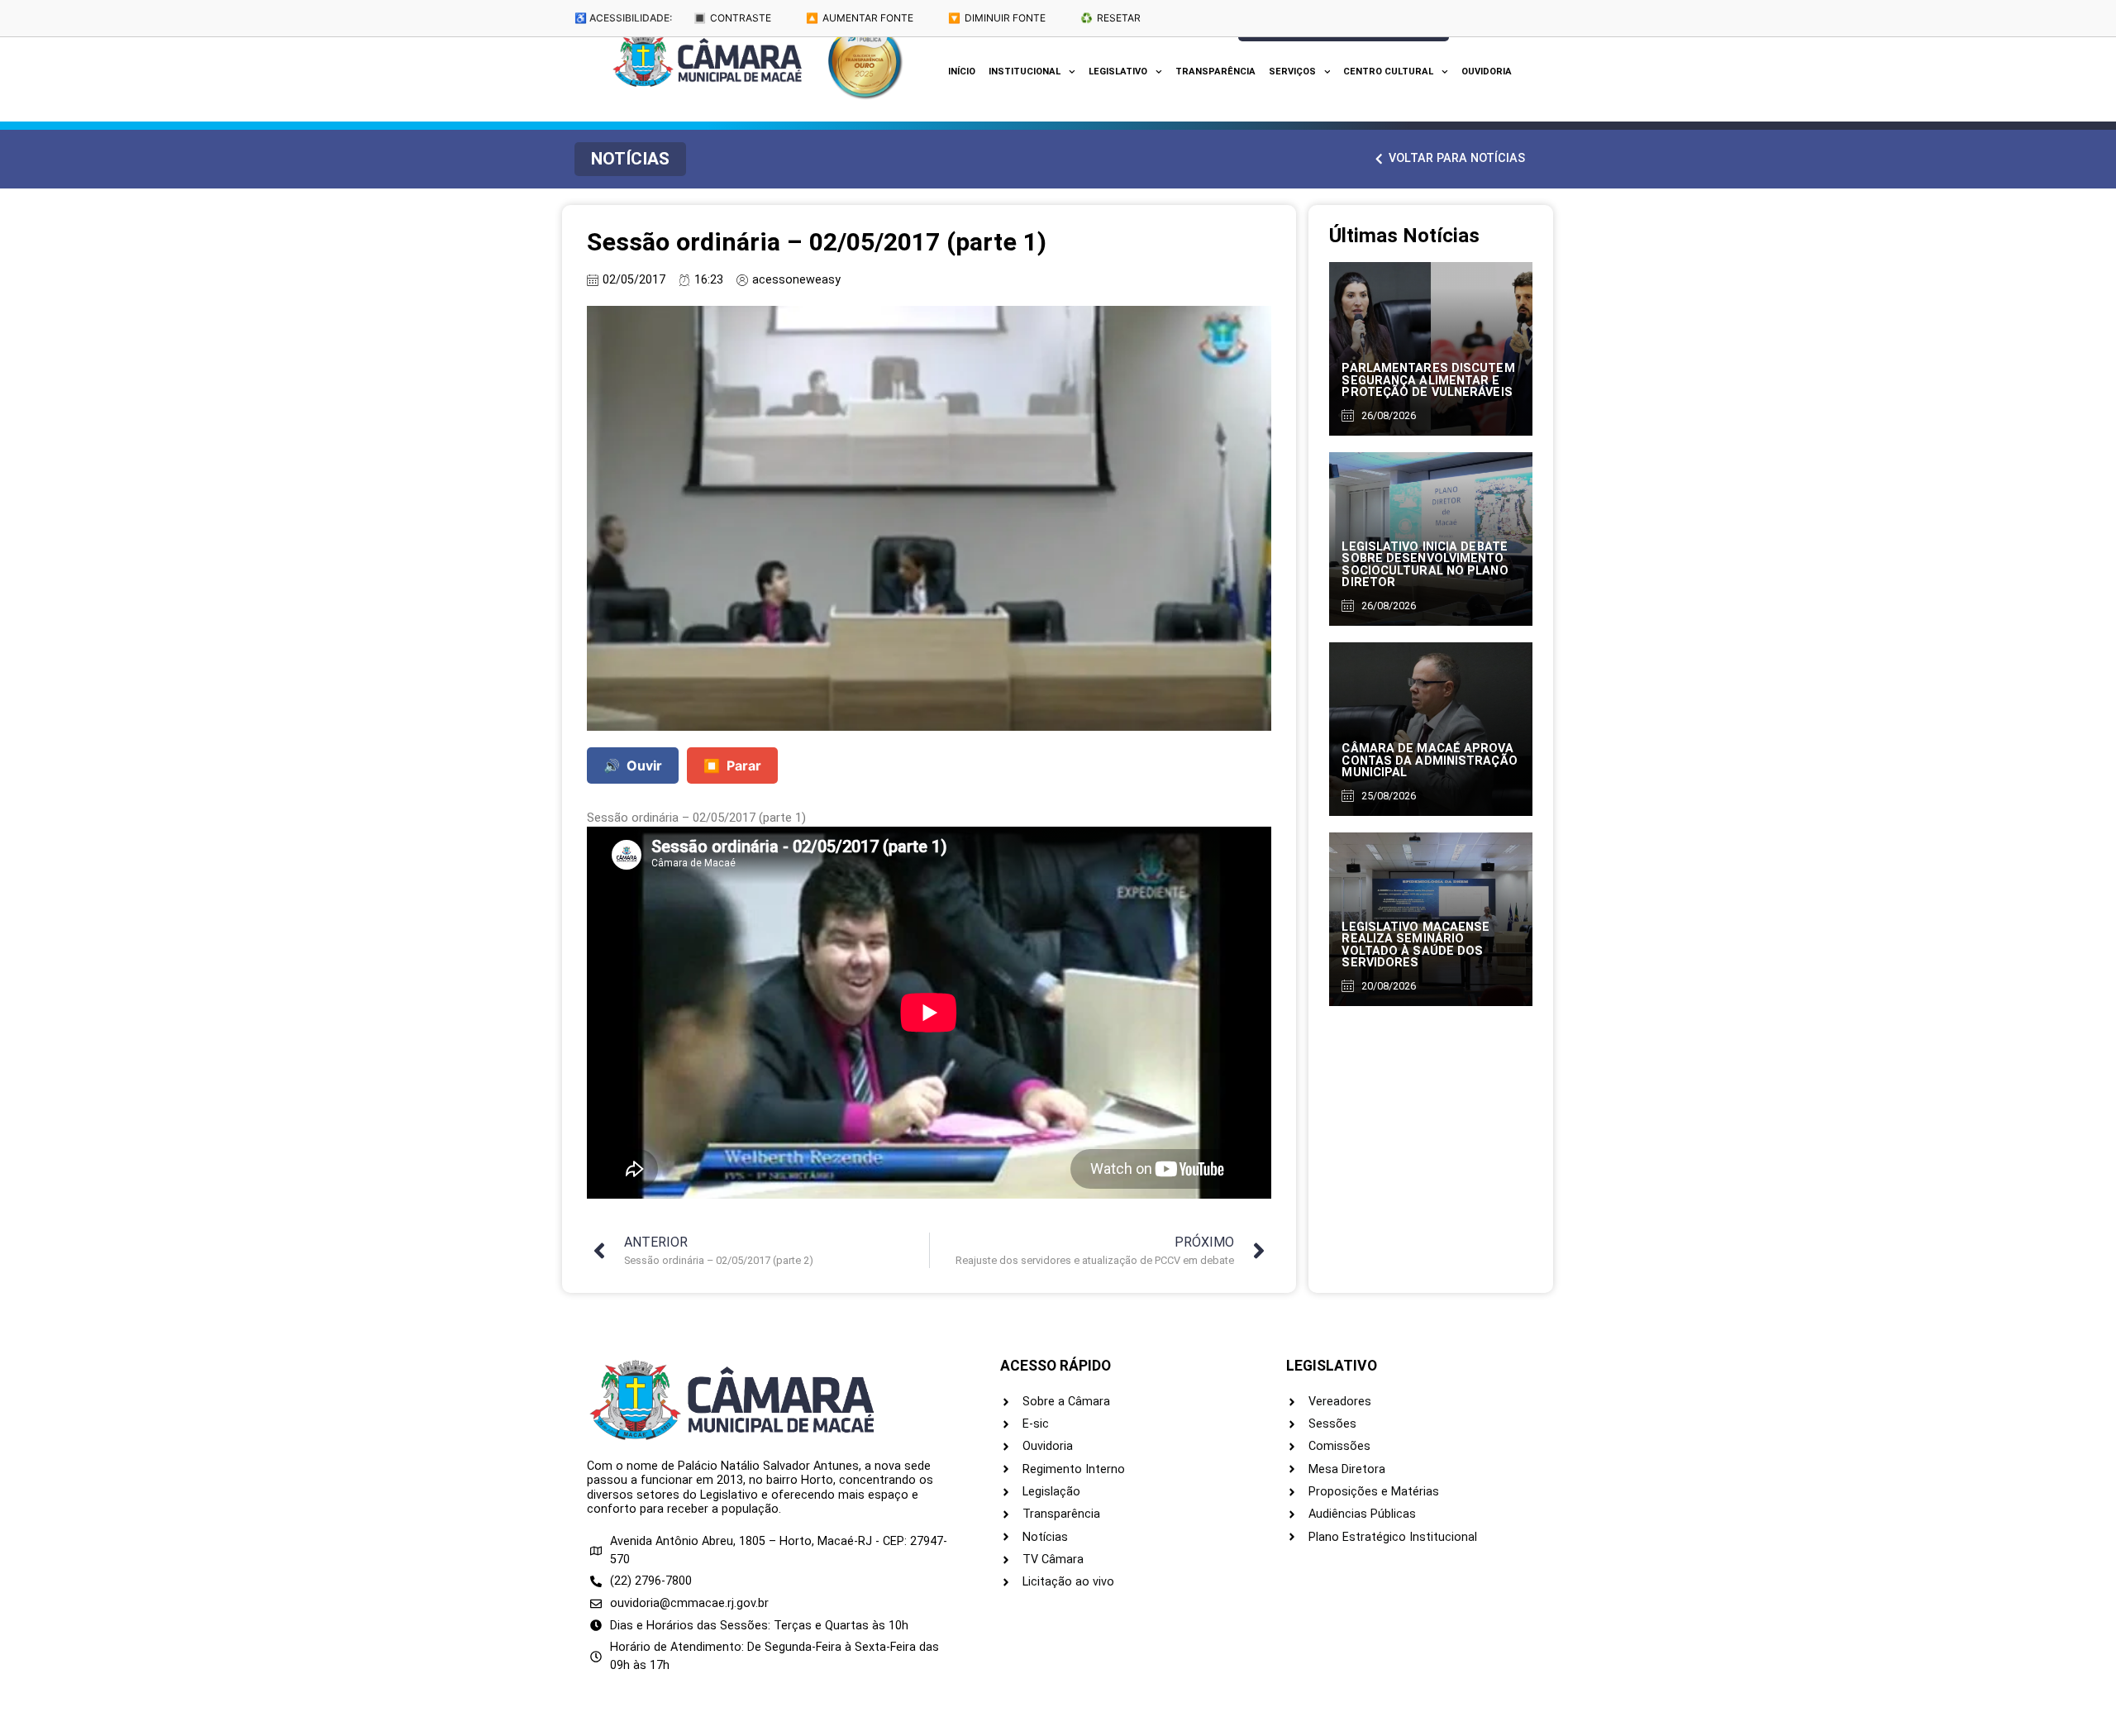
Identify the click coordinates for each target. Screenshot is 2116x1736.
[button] (630, 159)
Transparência (1215, 72)
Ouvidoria (1487, 72)
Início (962, 72)
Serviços (1292, 72)
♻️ (1110, 18)
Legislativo (1118, 72)
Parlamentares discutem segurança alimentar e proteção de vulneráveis (1428, 380)
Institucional (1025, 72)
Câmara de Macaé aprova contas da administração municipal (1429, 761)
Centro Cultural (1388, 72)
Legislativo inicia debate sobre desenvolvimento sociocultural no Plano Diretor (1425, 565)
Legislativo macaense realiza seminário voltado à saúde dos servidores (1415, 945)
